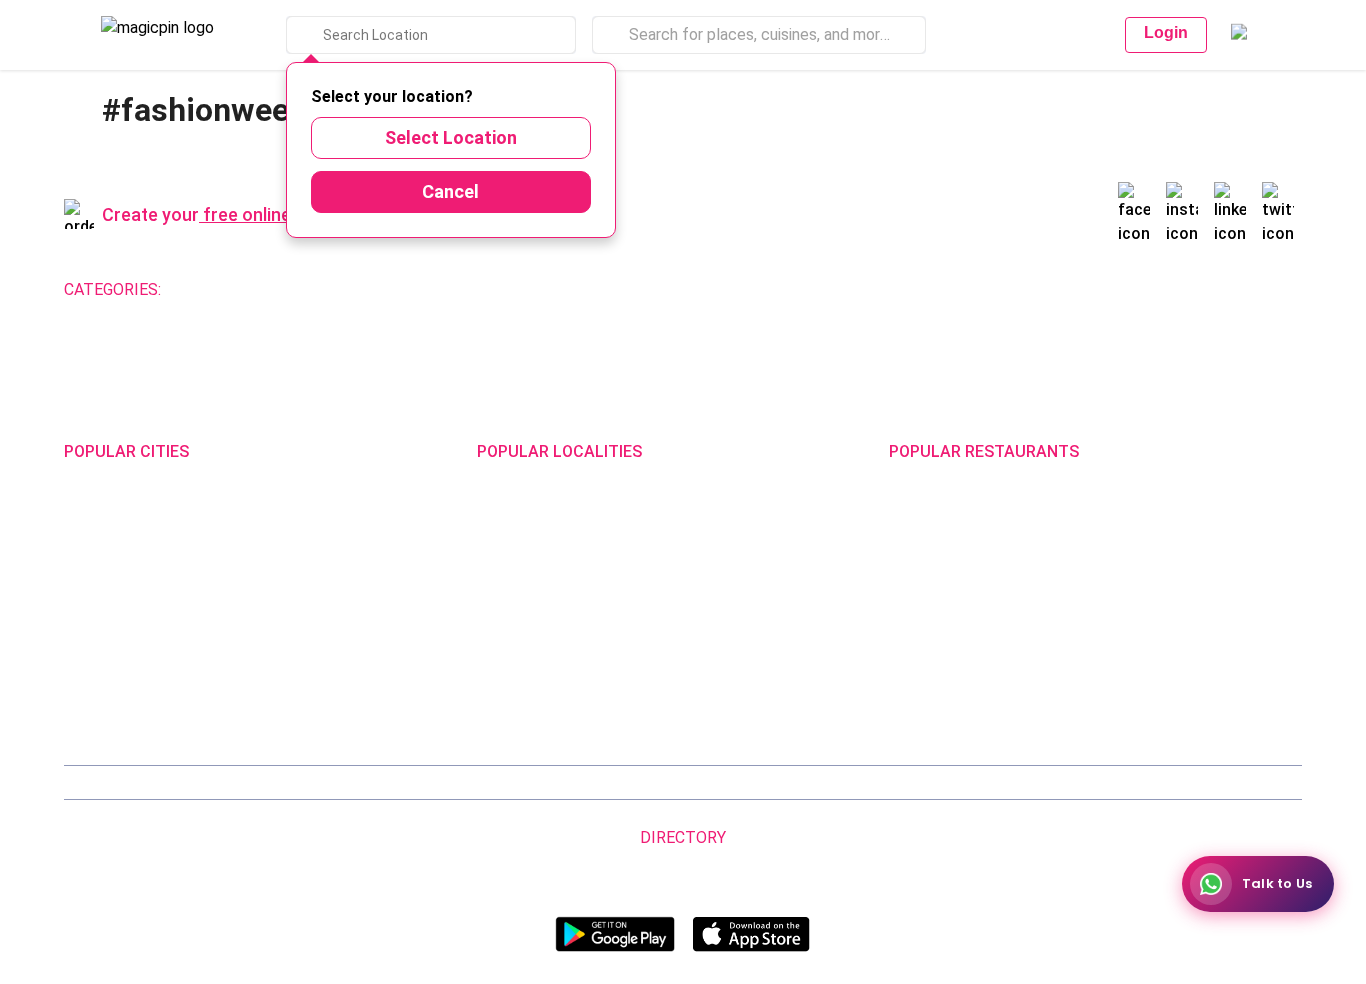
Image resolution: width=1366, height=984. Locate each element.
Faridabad (297, 568)
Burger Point (1132, 541)
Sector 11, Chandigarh (548, 620)
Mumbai (292, 620)
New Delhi (95, 515)
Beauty (304, 289)
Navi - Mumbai (109, 647)
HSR (490, 541)
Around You (290, 782)
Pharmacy (740, 289)
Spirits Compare (494, 782)
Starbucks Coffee (946, 647)
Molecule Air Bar (940, 594)
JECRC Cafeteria (1145, 620)
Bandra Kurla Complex (547, 647)
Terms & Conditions (614, 782)
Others (1024, 868)
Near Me (407, 782)
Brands (883, 782)
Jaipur (84, 594)
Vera (1091, 782)
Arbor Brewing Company (966, 541)
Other (811, 289)
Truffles (914, 515)
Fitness (511, 289)
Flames (1115, 568)
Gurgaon (293, 515)
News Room (135, 782)
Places (772, 782)
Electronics (593, 289)
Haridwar (294, 699)
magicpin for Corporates (991, 782)
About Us (214, 782)
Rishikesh (95, 673)
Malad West (515, 673)
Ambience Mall (726, 568)
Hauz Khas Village (533, 699)
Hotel (669, 289)
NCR (279, 594)
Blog (353, 782)
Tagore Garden (726, 699)
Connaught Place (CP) (749, 673)
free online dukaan (278, 214)
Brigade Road (721, 515)
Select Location (451, 137)
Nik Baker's (923, 568)
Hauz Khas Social (1147, 699)
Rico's (1110, 673)
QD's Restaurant (942, 699)
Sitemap (712, 782)
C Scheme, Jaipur (735, 620)
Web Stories (1231, 782)
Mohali (85, 620)
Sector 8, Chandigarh (544, 594)
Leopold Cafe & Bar (1152, 647)
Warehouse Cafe (1145, 594)
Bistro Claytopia (1143, 515)
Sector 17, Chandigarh (750, 594)
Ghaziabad (98, 568)
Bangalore (96, 541)
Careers (1157, 782)
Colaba (701, 647)
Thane (287, 647)
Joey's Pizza (929, 673)
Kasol (81, 699)
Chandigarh (302, 541)
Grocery (441, 289)
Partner (827, 782)
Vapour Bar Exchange (957, 620)
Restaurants (220, 289)
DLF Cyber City (522, 568)
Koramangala (519, 515)
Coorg (285, 673)
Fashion (371, 289)
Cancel (450, 191)
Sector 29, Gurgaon (740, 541)
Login (1166, 32)
